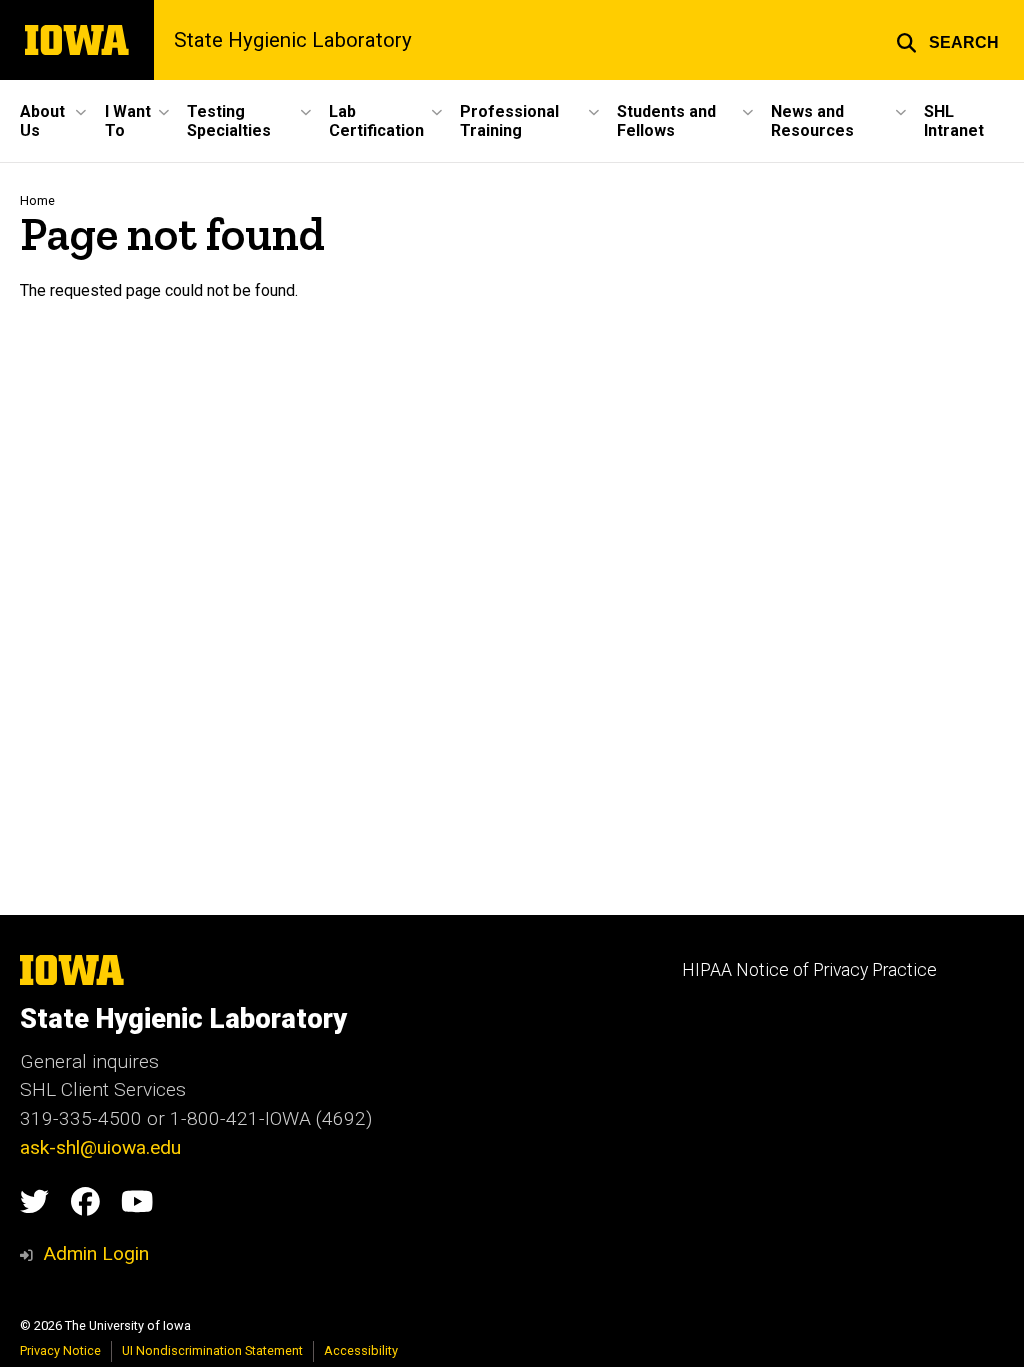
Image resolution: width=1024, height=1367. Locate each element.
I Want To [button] (128, 121)
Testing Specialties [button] (229, 121)
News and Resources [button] (812, 121)
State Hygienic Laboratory (293, 40)
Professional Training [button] (509, 121)
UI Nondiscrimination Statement (212, 1350)
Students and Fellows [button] (666, 121)
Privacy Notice (60, 1350)
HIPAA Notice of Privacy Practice (809, 970)
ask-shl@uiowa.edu (100, 1147)
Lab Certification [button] (376, 121)
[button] (947, 40)
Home (37, 200)
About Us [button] (42, 121)
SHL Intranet (954, 121)
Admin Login (96, 1253)
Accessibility (361, 1350)
